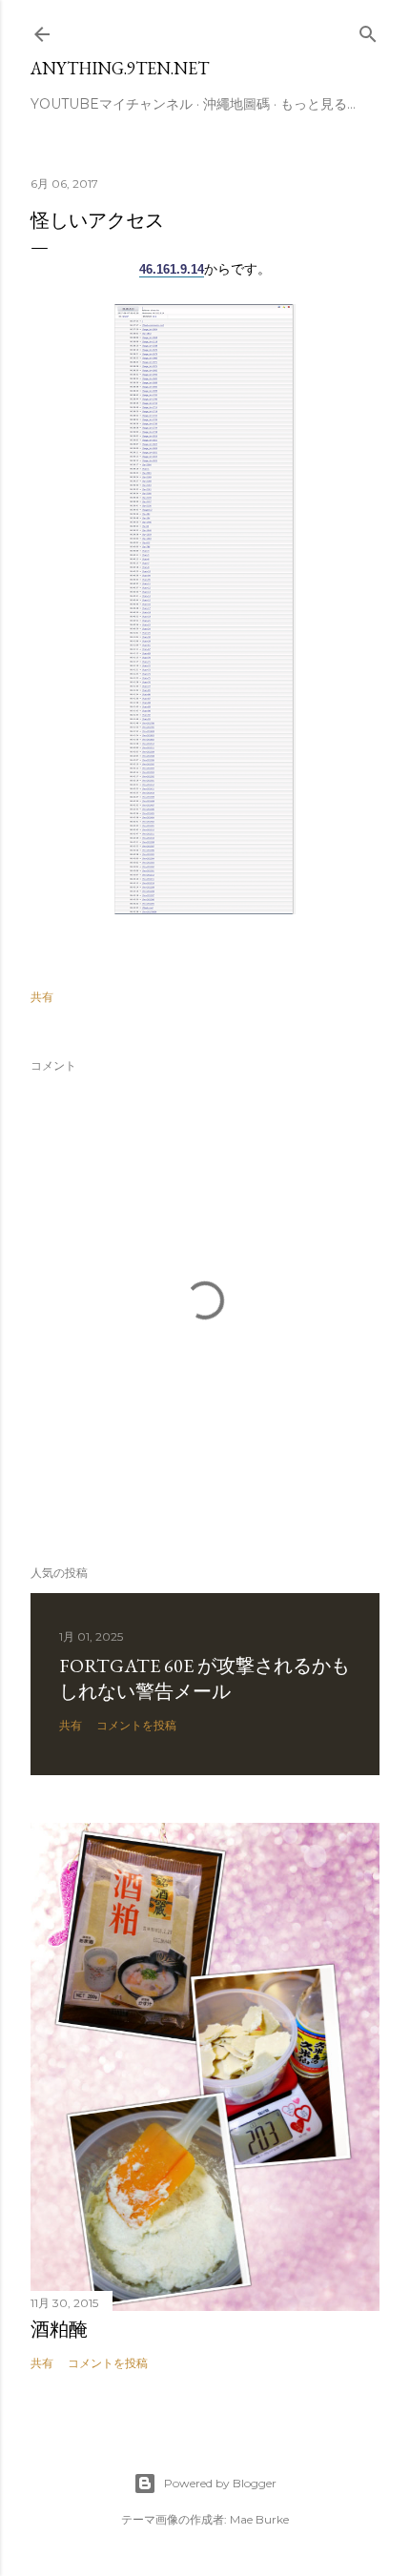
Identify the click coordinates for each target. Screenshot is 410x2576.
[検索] (368, 30)
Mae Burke (259, 2519)
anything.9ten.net (120, 68)
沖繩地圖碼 (236, 104)
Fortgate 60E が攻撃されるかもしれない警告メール (205, 1678)
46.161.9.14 (172, 269)
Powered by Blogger (220, 2483)
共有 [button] (42, 997)
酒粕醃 (59, 2329)
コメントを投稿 (136, 1725)
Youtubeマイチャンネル (112, 104)
